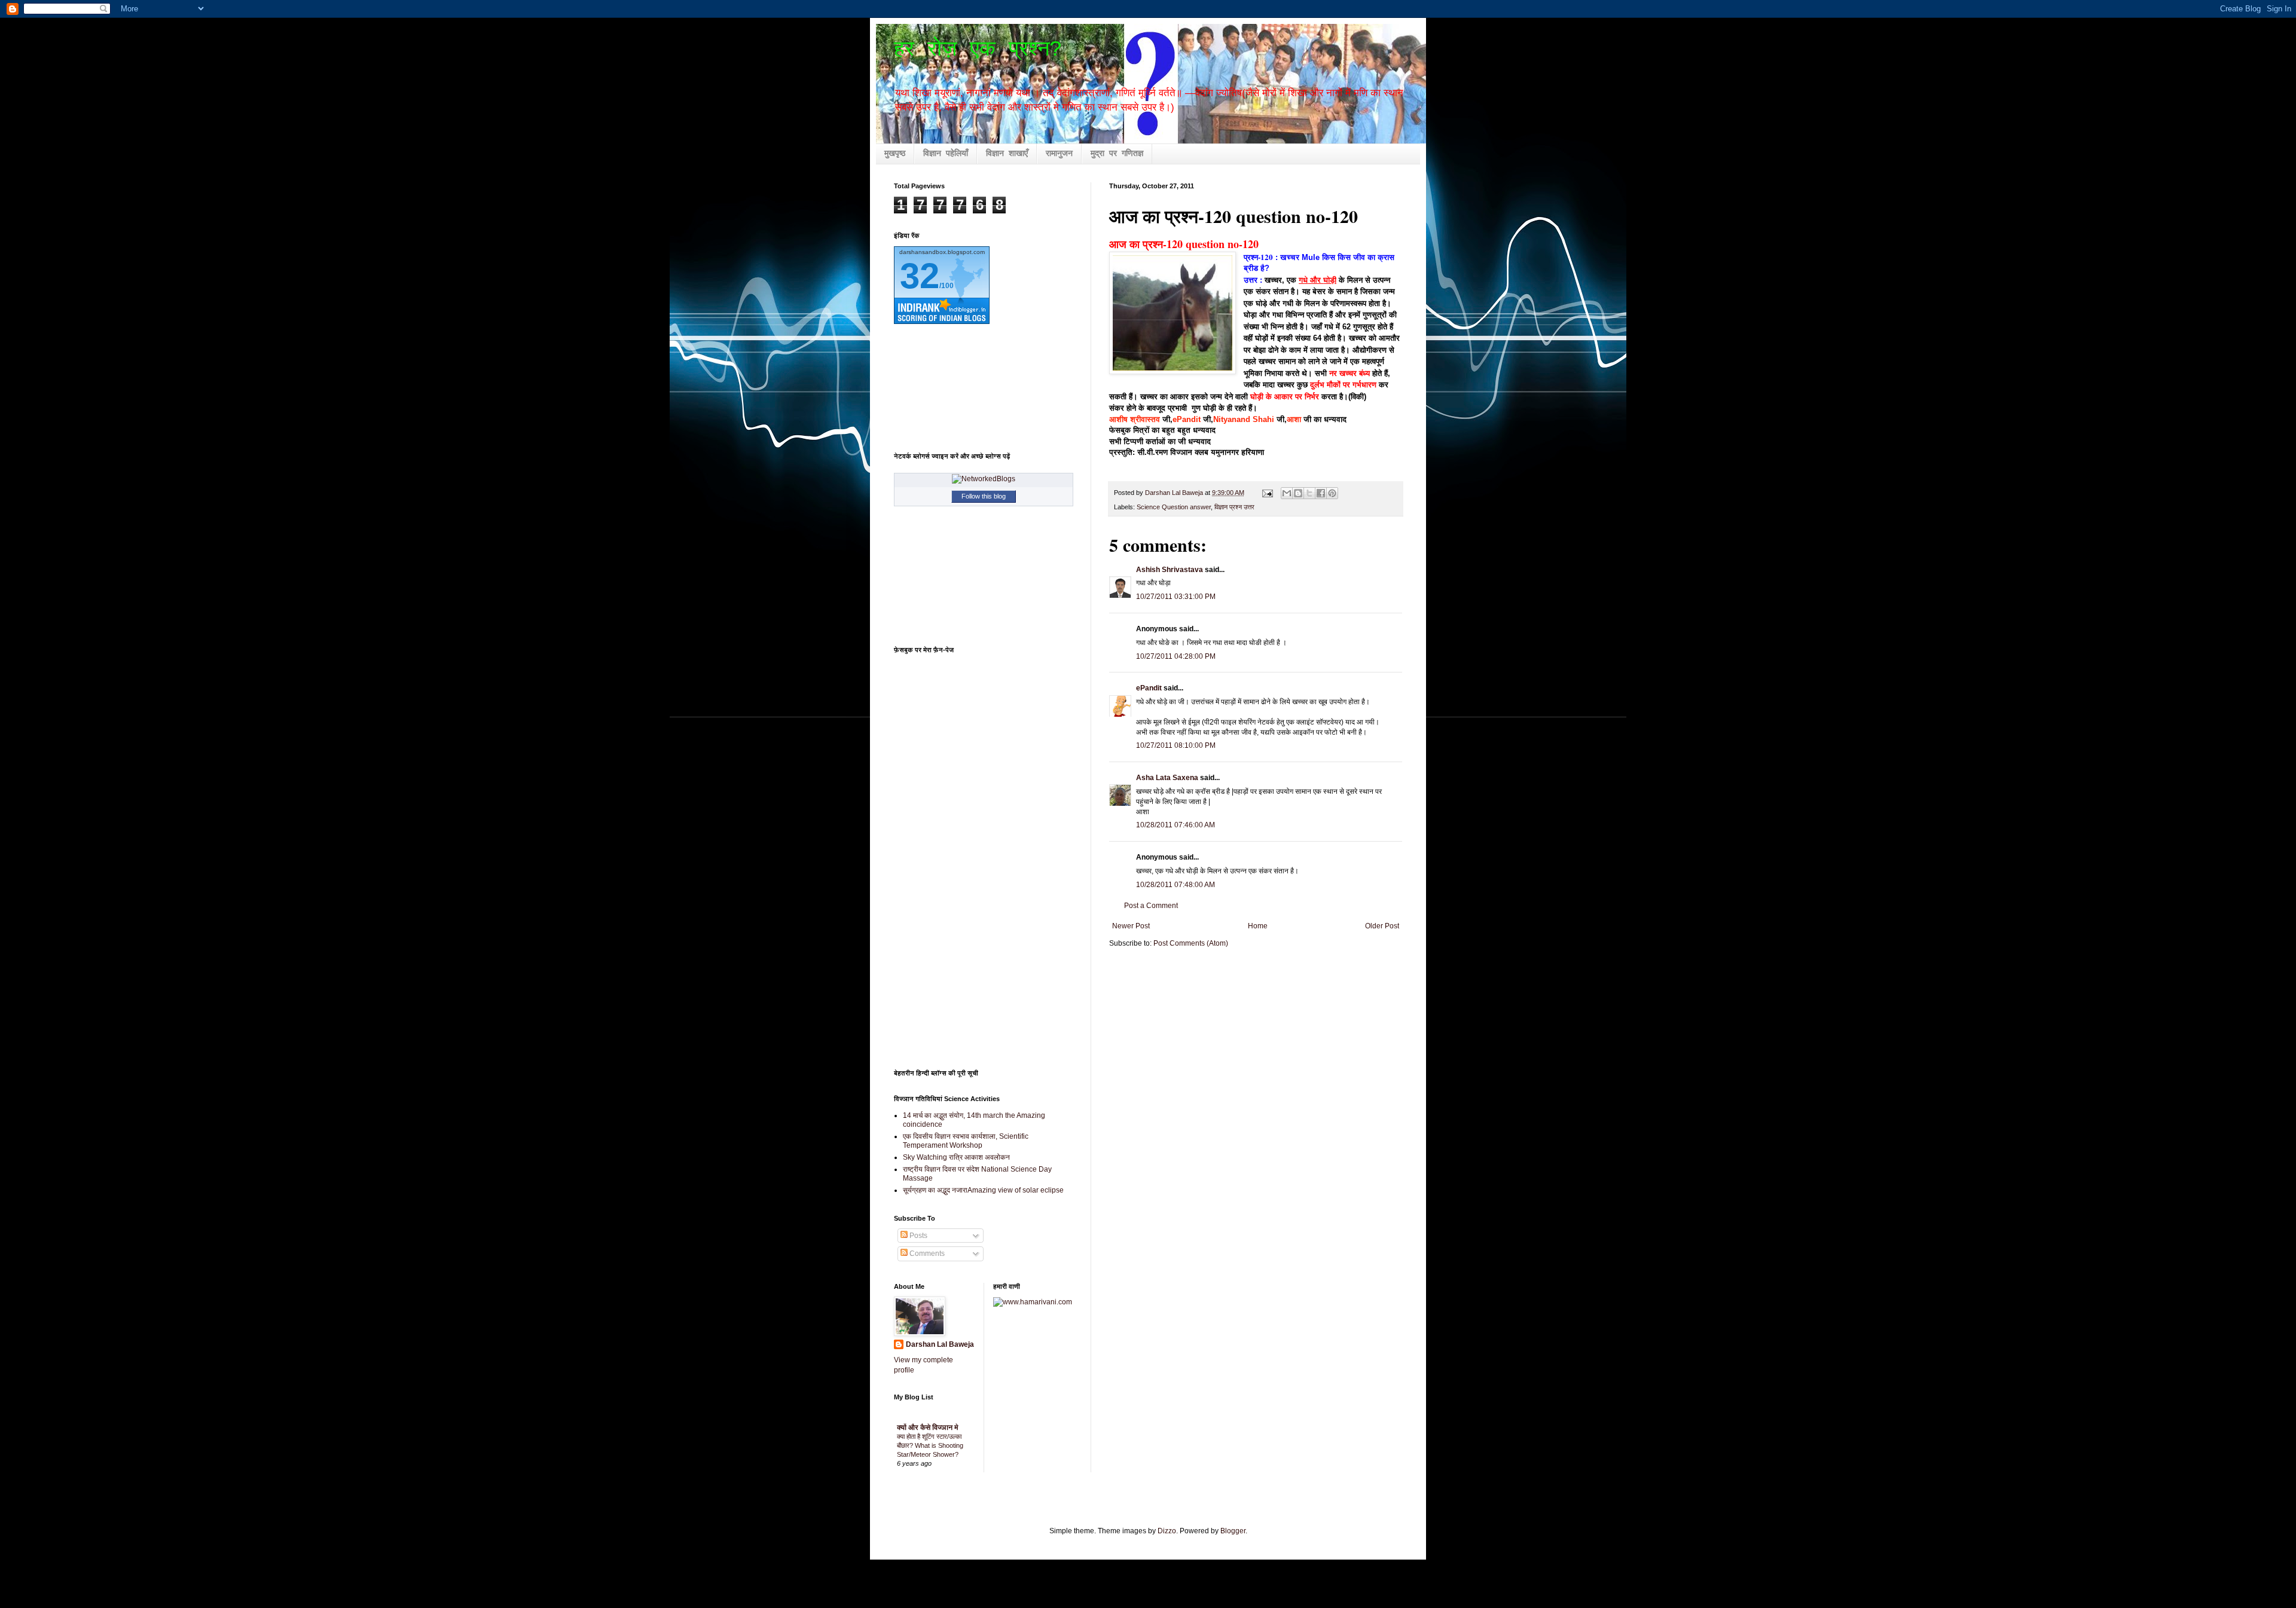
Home (1258, 926)
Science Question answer (1174, 507)
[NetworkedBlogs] (984, 479)
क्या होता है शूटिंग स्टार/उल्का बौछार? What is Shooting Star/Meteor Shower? (930, 1445)
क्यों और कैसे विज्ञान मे (928, 1427)
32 (920, 276)
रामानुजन (1059, 154)
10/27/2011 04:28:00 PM (1176, 656)
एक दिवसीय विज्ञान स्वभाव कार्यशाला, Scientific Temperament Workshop (966, 1141)
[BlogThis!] (1298, 493)
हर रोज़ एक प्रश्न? (978, 50)
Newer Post (1131, 926)
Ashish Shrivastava (1170, 570)
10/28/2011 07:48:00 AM (1176, 885)
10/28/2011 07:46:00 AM (1176, 825)
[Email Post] (1267, 493)
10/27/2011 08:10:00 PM (1176, 745)
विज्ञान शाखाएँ (1007, 154)
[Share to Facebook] (1321, 493)
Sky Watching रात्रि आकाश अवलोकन (956, 1157)
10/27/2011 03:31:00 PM (1176, 597)
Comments (926, 1254)
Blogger (1233, 1531)
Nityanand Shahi (1244, 419)
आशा (1294, 419)
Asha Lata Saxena (1167, 778)
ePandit (1187, 419)
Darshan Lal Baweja (940, 1344)
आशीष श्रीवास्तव (1135, 419)
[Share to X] (1309, 493)
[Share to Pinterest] (1332, 493)
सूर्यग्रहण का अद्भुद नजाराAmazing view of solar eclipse (983, 1190)
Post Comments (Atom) (1191, 943)
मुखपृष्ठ (895, 154)
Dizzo (1167, 1531)
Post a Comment (1151, 906)
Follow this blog (984, 496)
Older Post (1382, 926)
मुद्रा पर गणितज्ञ (1117, 154)
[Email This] (1287, 493)
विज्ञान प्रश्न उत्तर (1234, 507)
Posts (918, 1236)
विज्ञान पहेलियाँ (946, 154)
